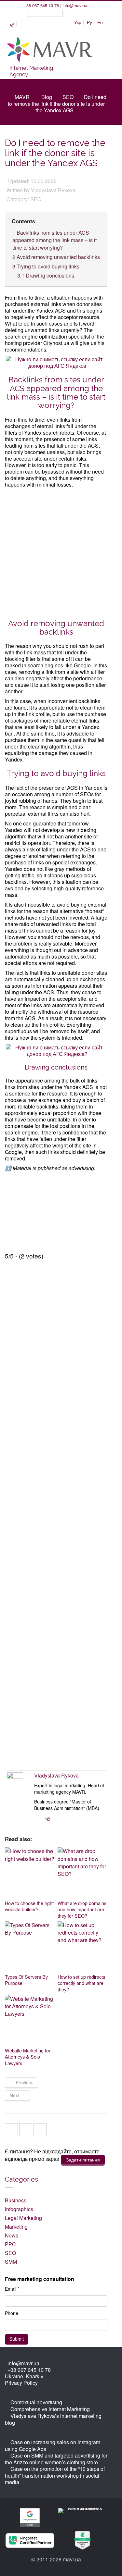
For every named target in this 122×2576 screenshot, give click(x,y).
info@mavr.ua (75, 5)
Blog (47, 97)
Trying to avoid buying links (46, 266)
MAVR (22, 97)
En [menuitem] (100, 22)
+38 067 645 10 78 (41, 5)
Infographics (19, 2209)
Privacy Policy (21, 2383)
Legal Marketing (23, 2218)
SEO (68, 97)
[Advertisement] (61, 552)
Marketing (16, 2227)
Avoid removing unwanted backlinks (56, 257)
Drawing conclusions (46, 275)
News (12, 2235)
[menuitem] (78, 22)
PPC (10, 2244)
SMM (11, 2262)
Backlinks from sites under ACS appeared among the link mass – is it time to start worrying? (54, 240)
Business (16, 2200)
